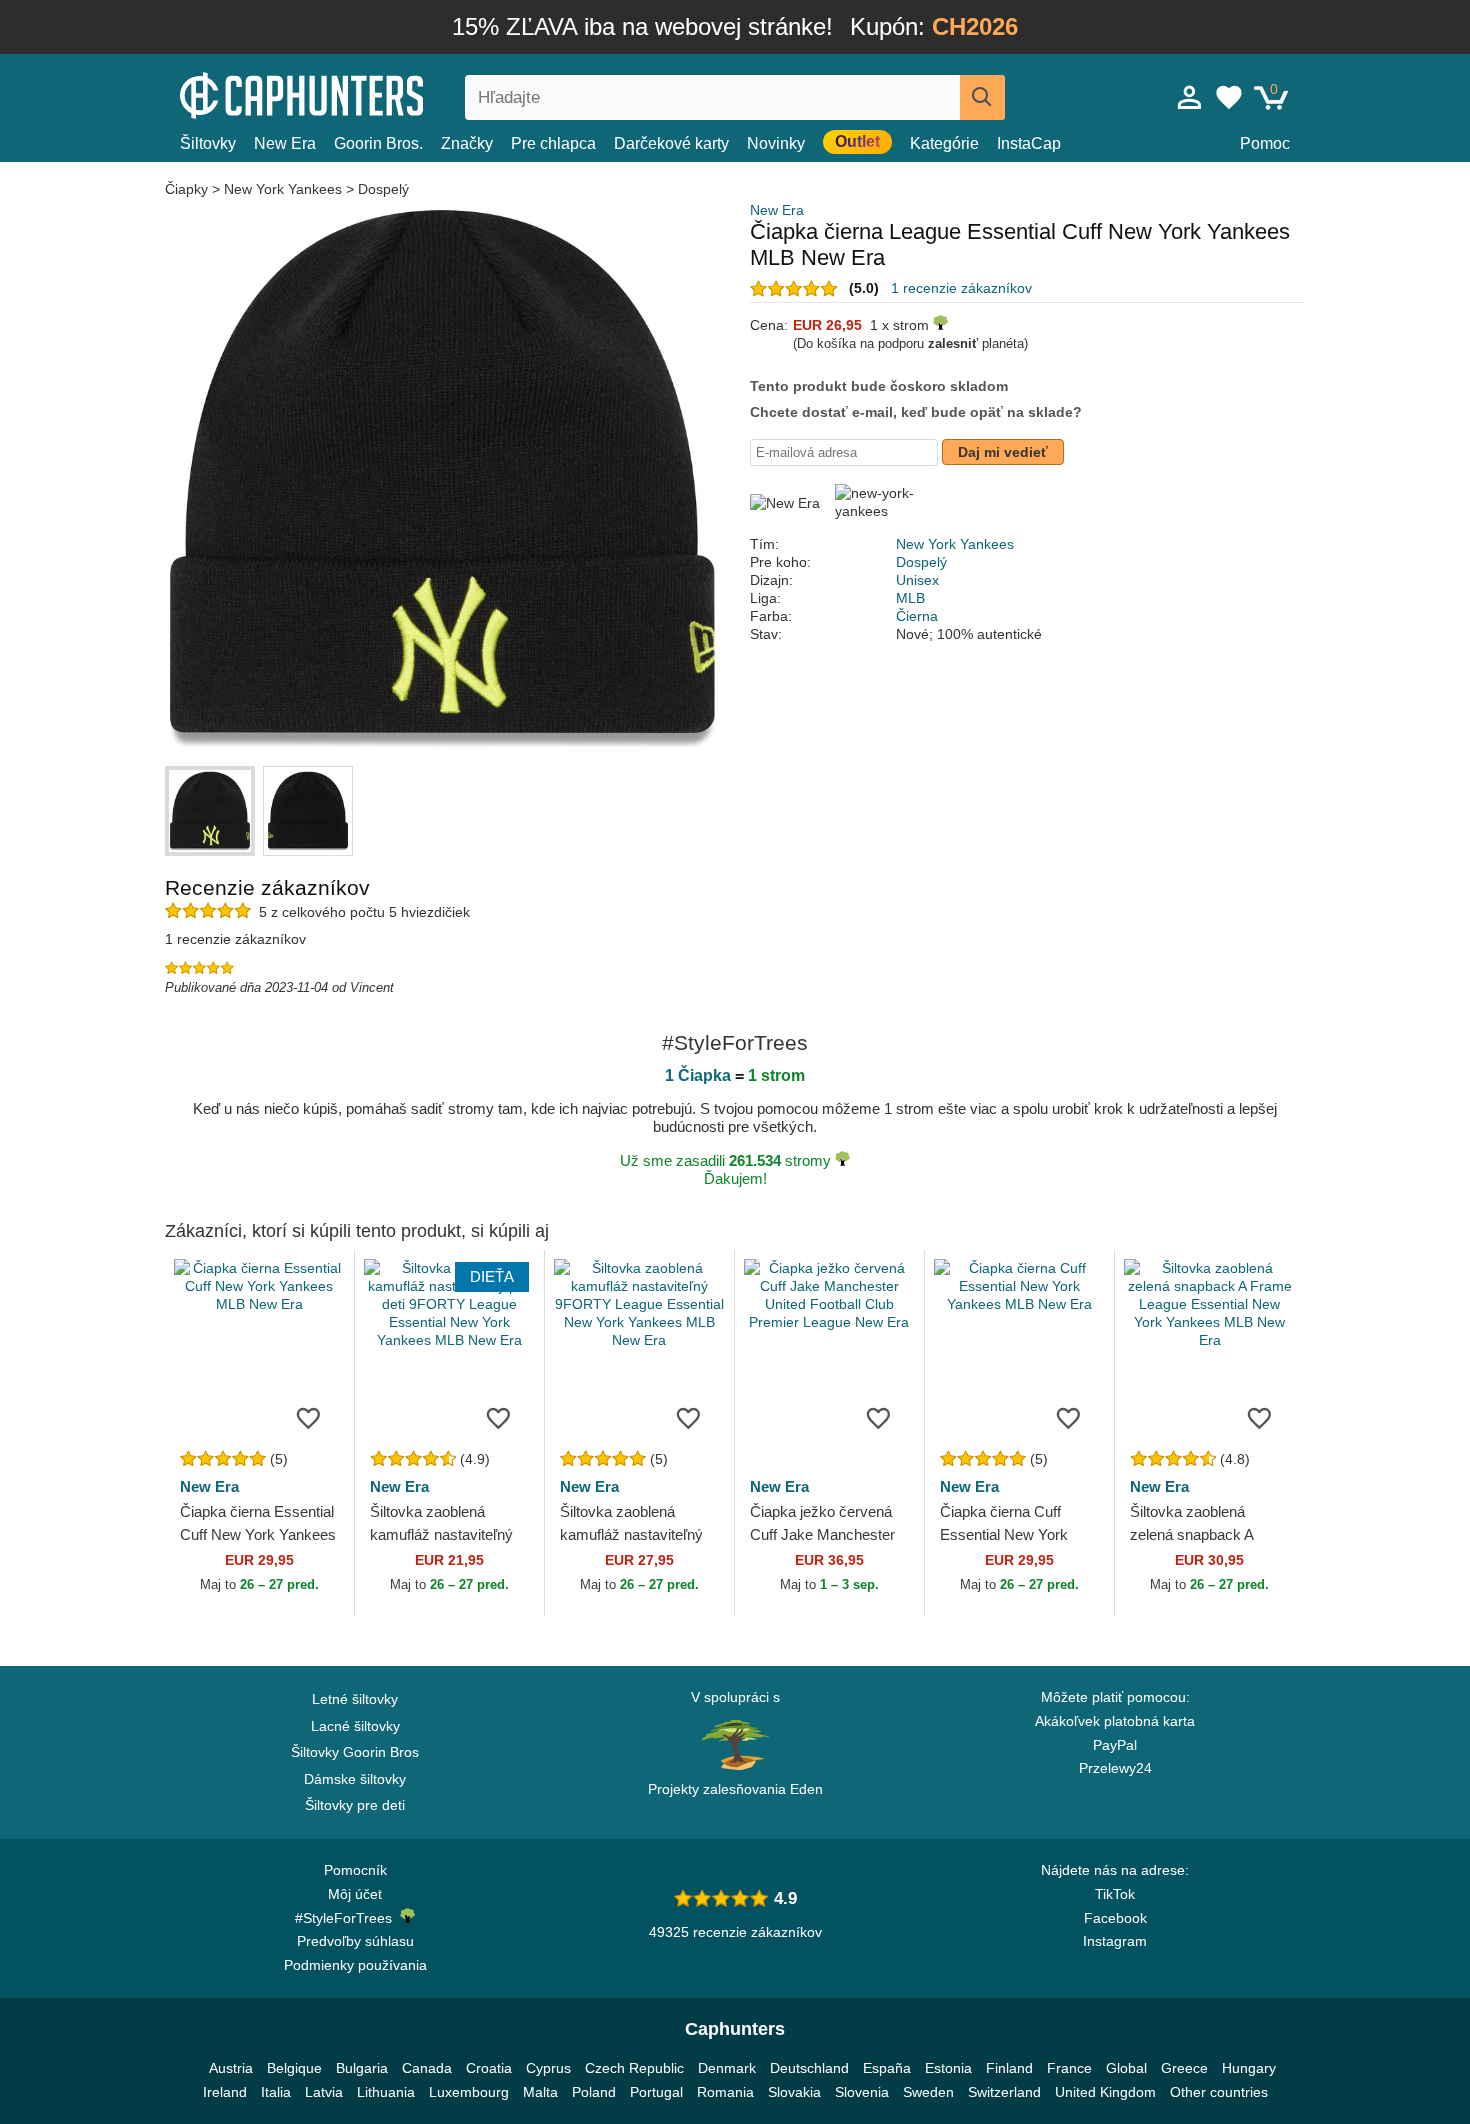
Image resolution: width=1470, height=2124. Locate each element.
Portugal (656, 2092)
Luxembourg (469, 2092)
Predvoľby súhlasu (355, 1941)
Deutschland (809, 2068)
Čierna (917, 616)
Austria (231, 2068)
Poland (594, 2092)
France (1069, 2068)
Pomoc (1265, 143)
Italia (276, 2092)
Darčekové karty (671, 143)
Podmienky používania (355, 1965)
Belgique (294, 2068)
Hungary (1249, 2068)
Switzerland (1004, 2092)
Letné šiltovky (355, 1699)
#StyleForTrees (347, 1918)
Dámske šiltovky (355, 1779)
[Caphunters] (355, 93)
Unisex (917, 580)
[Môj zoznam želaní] (1229, 97)
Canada (427, 2068)
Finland (1009, 2068)
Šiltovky (208, 143)
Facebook (1115, 1918)
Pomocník (355, 1870)
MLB (910, 598)
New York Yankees (283, 189)
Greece (1184, 2068)
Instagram (1115, 1941)
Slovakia (794, 2092)
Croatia (489, 2068)
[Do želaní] (309, 1417)
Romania (725, 2092)
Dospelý (383, 189)
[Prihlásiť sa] (1190, 97)
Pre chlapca (553, 143)
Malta (540, 2092)
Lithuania (386, 2092)
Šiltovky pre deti (355, 1805)
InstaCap (1029, 143)
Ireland (225, 2092)
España (887, 2068)
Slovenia (862, 2092)
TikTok (1115, 1894)
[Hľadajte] (982, 97)
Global (1126, 2068)
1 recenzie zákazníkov (961, 288)
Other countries (1219, 2092)
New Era (285, 143)
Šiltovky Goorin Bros (355, 1752)
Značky (467, 143)
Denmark (727, 2068)
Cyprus (548, 2068)
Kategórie (944, 143)
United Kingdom (1105, 2092)
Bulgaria (362, 2068)
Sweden (928, 2092)
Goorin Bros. (378, 143)
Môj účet (355, 1894)
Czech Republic (634, 2068)
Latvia (324, 2092)
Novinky (776, 143)
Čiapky (188, 189)
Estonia (948, 2068)
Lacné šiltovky (355, 1726)
